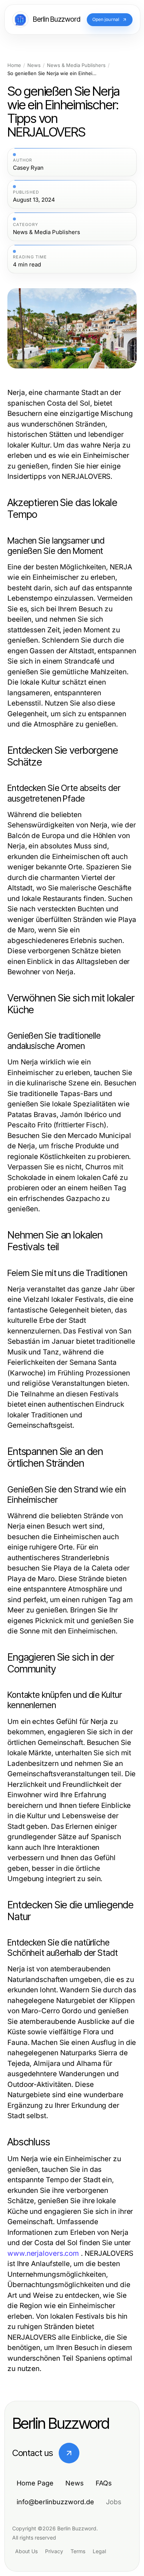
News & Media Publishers (76, 65)
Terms (78, 2551)
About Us (26, 2551)
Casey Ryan (28, 168)
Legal (99, 2551)
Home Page (35, 2483)
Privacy (54, 2551)
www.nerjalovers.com (43, 2253)
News (34, 65)
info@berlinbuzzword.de (55, 2502)
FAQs (104, 2483)
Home (14, 65)
